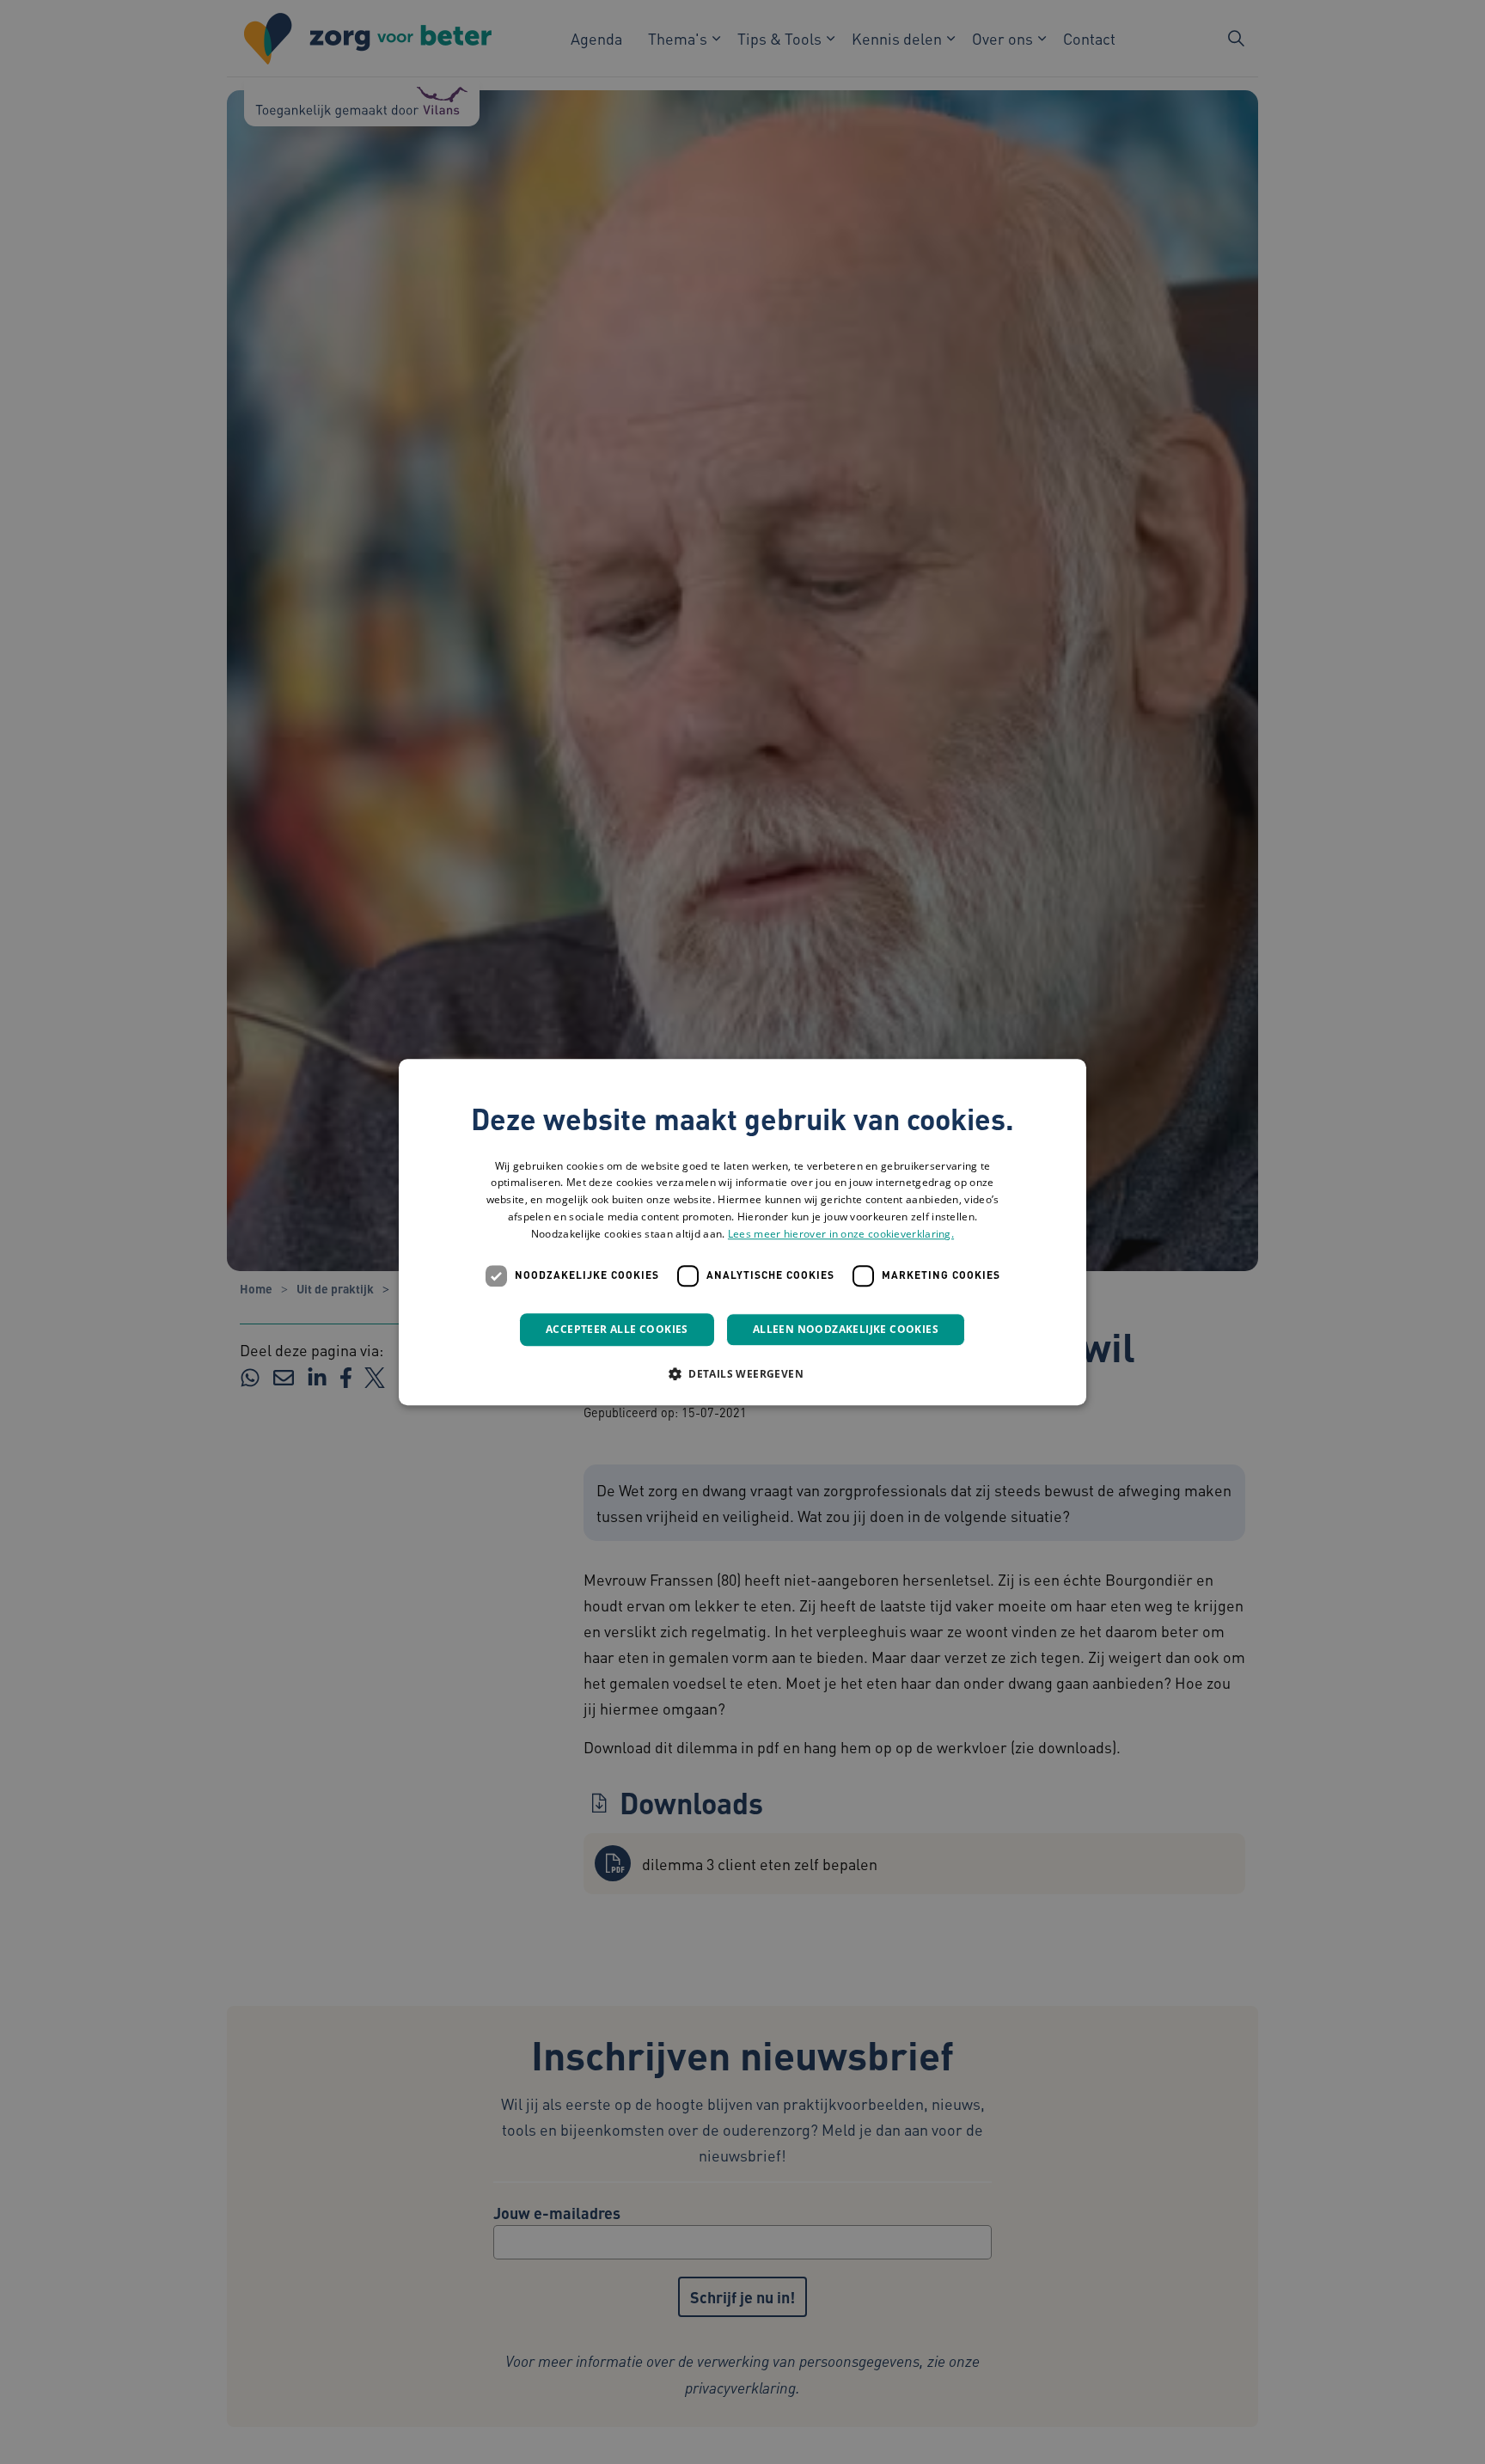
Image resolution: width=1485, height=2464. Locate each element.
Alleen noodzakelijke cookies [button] (846, 1329)
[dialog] (742, 1232)
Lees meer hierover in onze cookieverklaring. (841, 1234)
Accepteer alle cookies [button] (617, 1329)
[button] (742, 1373)
